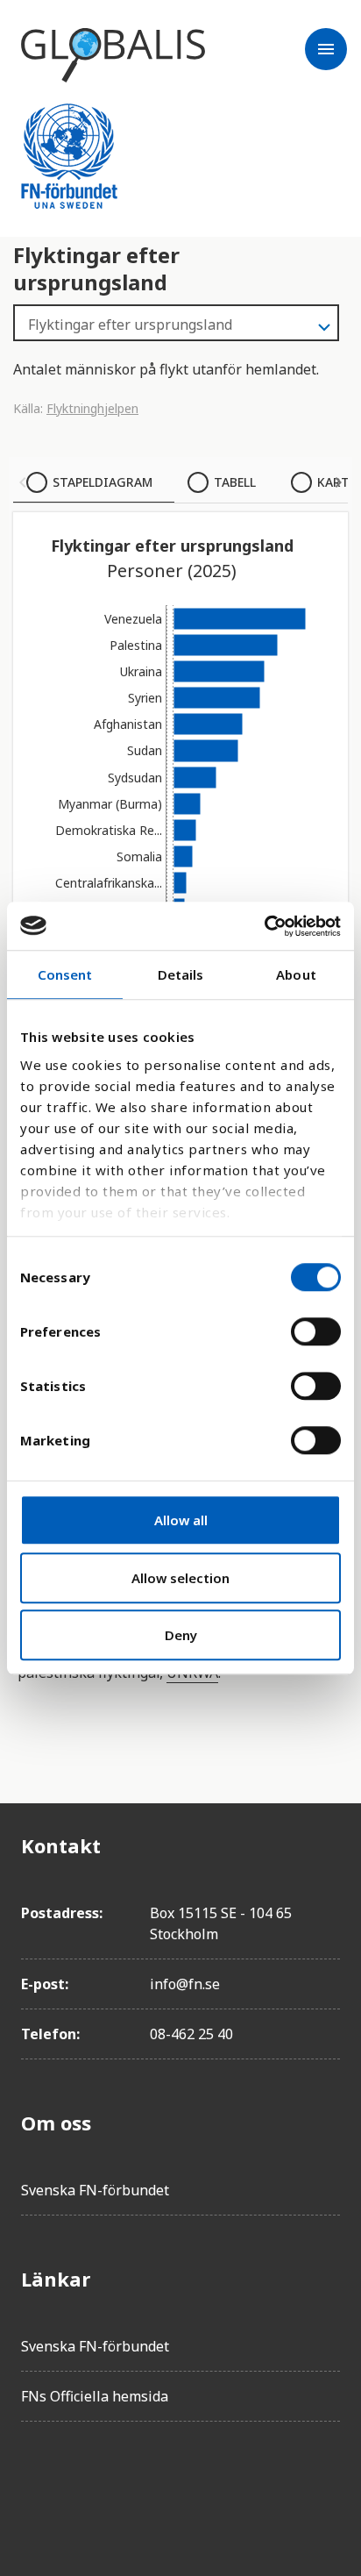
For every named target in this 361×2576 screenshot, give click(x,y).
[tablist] (180, 482)
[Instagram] (133, 2485)
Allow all (181, 1520)
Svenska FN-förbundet (95, 2190)
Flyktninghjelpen (92, 408)
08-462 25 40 (191, 2034)
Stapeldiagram (103, 482)
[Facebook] (35, 2485)
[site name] (113, 55)
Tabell (235, 482)
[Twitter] (84, 2485)
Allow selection (180, 1578)
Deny (181, 1635)
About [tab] (296, 974)
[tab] (94, 482)
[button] (23, 482)
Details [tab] (181, 974)
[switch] (316, 1331)
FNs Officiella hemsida (95, 2396)
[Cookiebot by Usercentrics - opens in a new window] (264, 926)
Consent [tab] (65, 974)
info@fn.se (185, 1984)
